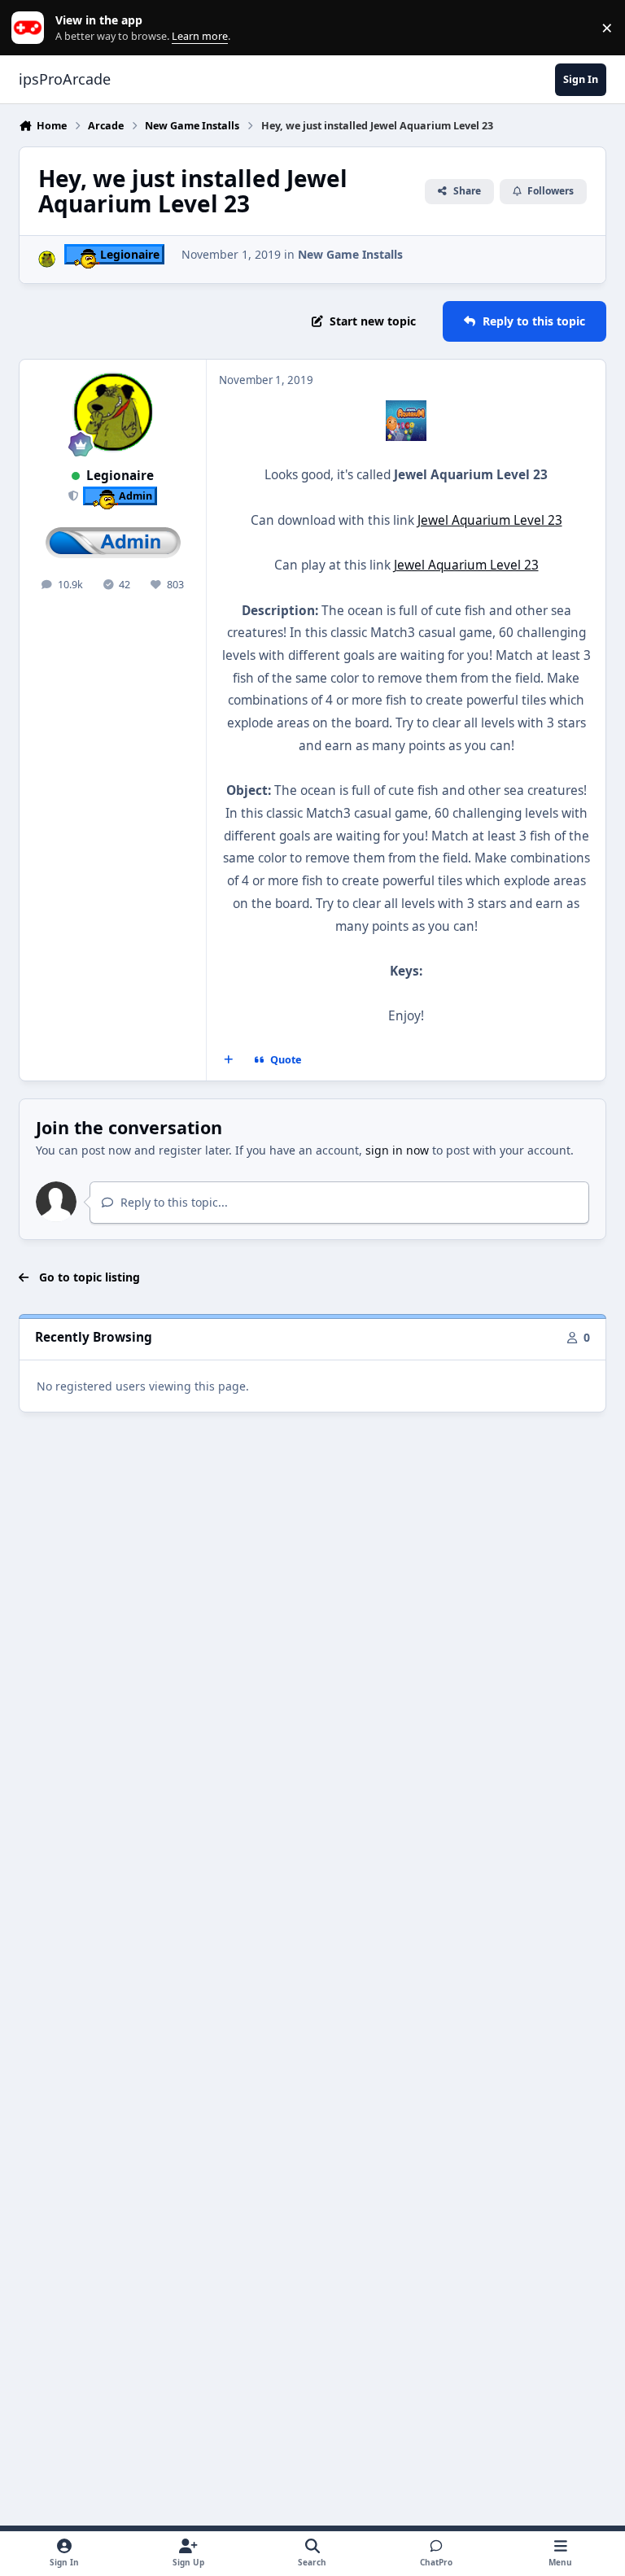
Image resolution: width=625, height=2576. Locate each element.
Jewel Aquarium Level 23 (490, 520)
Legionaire (120, 476)
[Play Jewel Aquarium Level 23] (406, 411)
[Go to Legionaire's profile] (47, 259)
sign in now (397, 1150)
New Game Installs (350, 254)
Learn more (31, 28)
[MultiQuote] (229, 1060)
